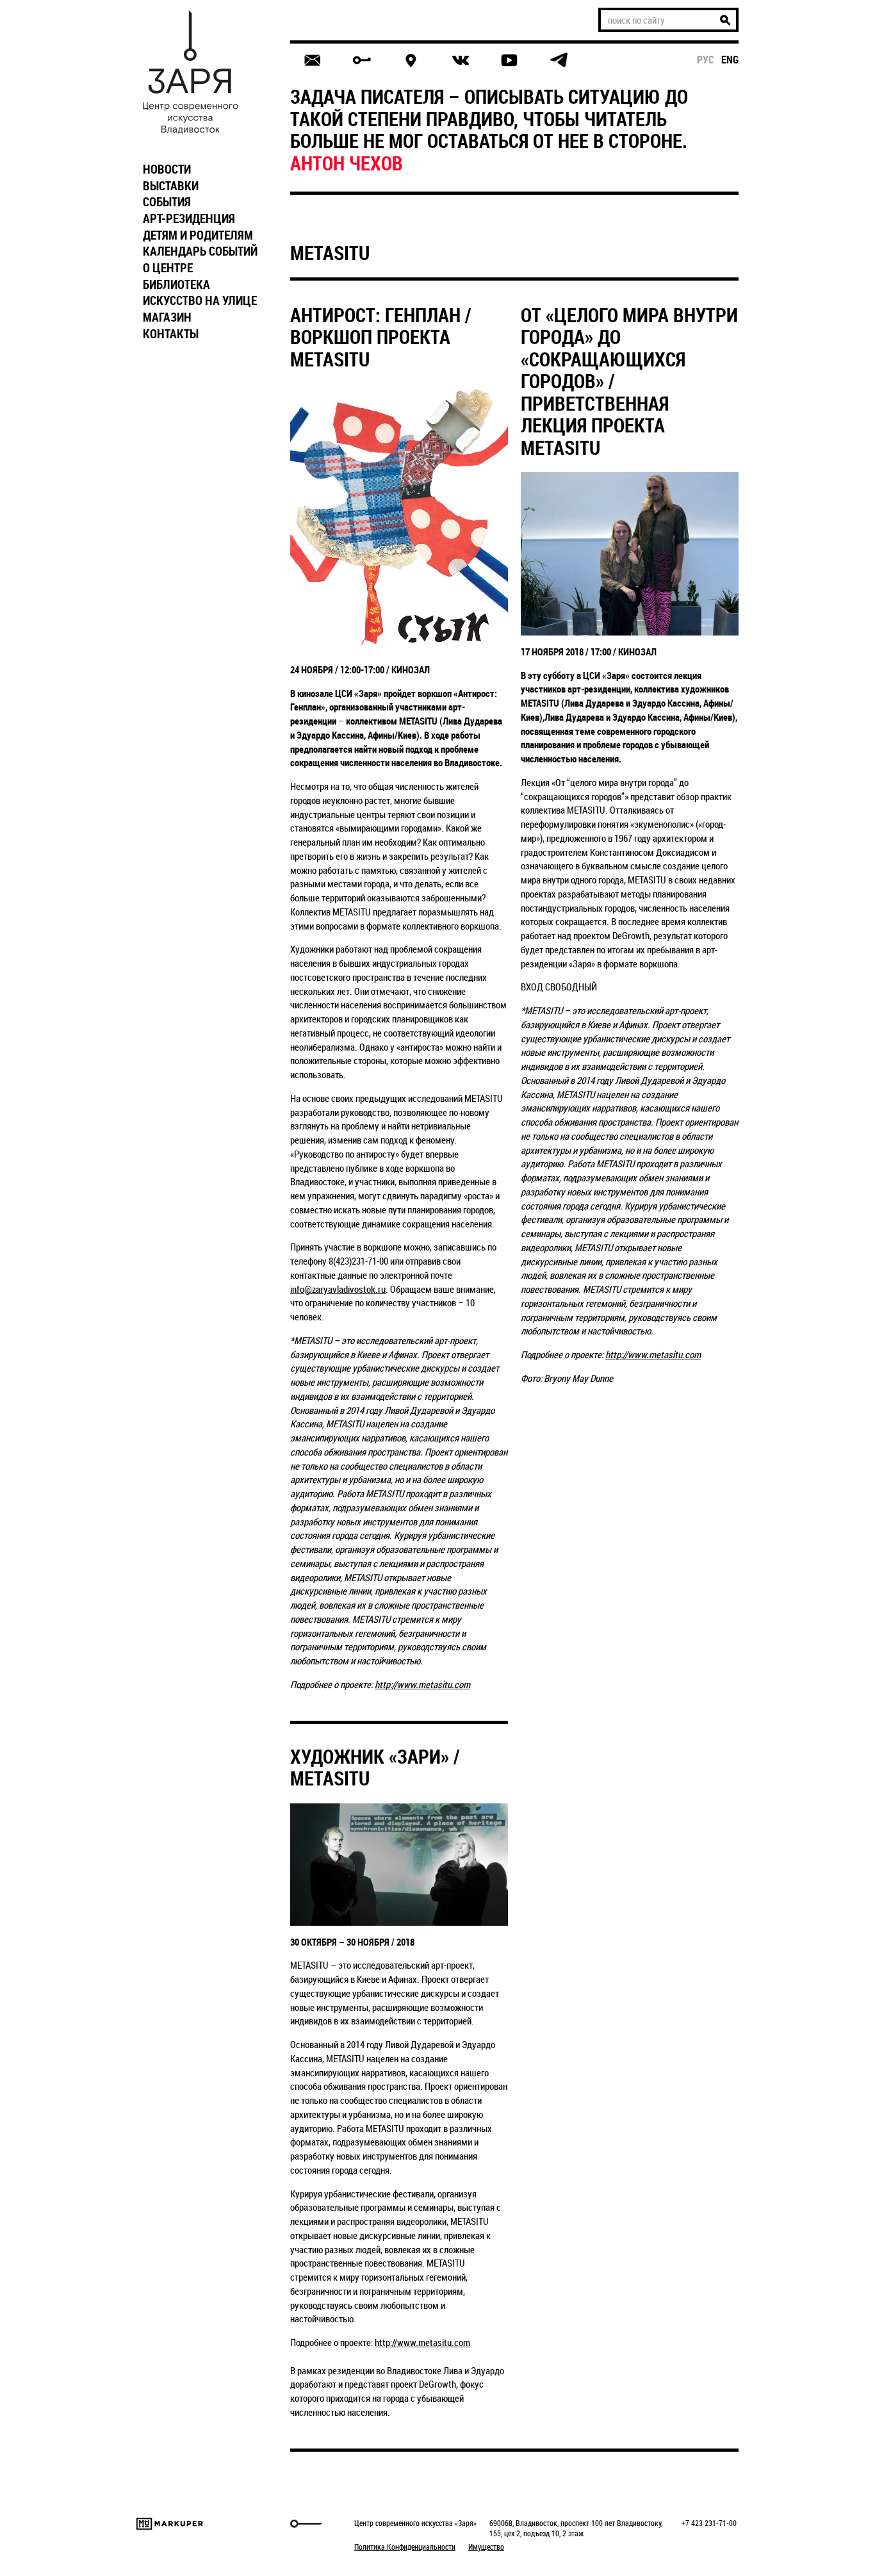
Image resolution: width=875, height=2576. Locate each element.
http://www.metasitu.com (422, 1684)
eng (730, 60)
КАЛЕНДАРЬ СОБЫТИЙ (200, 251)
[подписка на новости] (312, 60)
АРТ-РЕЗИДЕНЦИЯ (189, 218)
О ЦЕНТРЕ (168, 268)
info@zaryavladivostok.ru (338, 1289)
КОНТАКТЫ (171, 334)
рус (706, 60)
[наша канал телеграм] (559, 60)
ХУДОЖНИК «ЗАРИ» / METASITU (375, 1768)
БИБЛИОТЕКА (176, 284)
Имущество (486, 2547)
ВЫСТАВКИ (171, 186)
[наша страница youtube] (509, 60)
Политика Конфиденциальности (405, 2547)
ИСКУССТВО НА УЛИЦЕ (200, 300)
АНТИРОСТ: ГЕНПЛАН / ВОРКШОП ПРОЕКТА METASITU (380, 337)
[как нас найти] (411, 61)
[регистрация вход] (362, 60)
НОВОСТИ (167, 169)
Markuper (170, 2524)
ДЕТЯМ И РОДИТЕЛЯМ (198, 235)
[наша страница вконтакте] (460, 61)
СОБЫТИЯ (167, 202)
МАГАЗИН (167, 317)
